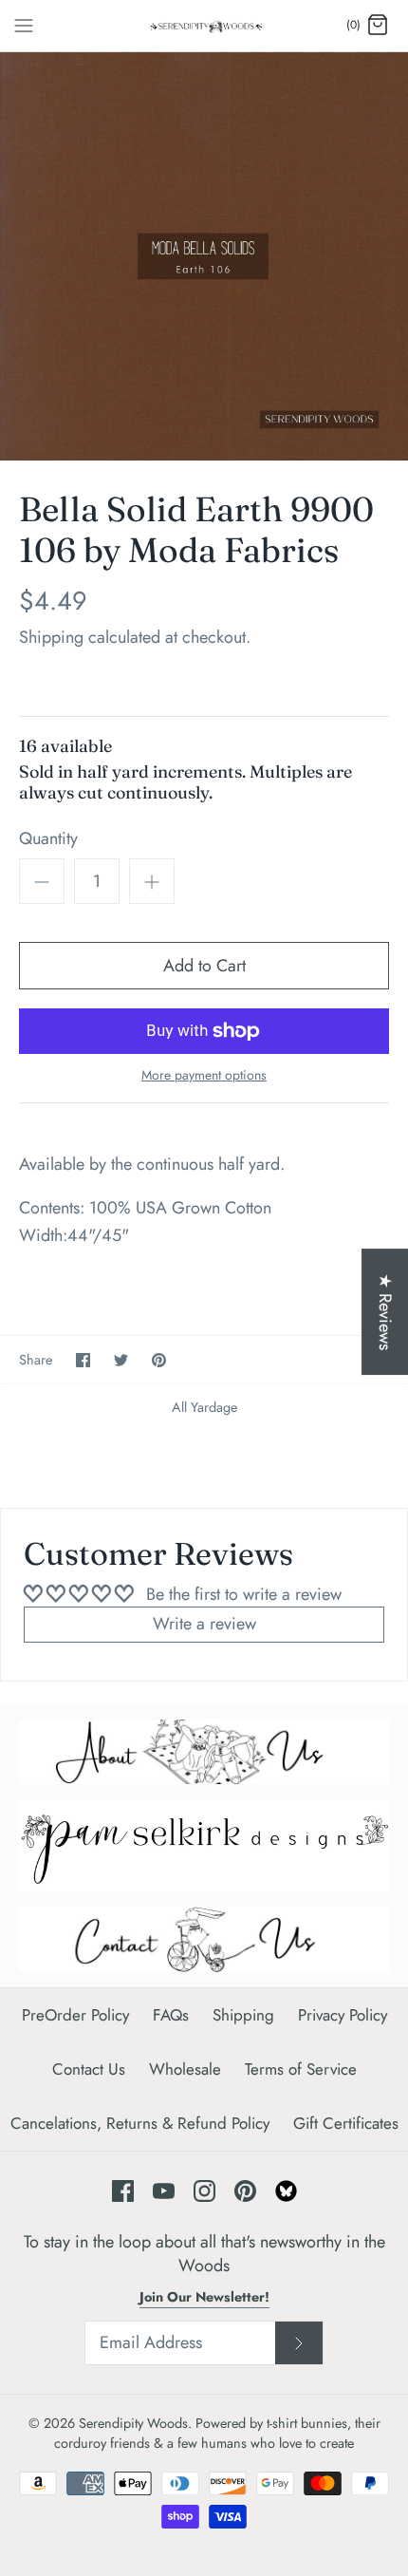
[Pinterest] (245, 2191)
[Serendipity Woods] (204, 26)
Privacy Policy (343, 2015)
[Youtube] (164, 2191)
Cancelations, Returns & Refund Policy (140, 2123)
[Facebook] (123, 2191)
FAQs (171, 2015)
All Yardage (204, 1407)
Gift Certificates (346, 2123)
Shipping (51, 637)
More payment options (204, 1075)
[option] (204, 256)
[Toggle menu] (24, 25)
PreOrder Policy (75, 2015)
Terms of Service (301, 2069)
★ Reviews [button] (385, 1312)
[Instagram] (204, 2191)
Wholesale (185, 2069)
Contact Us (89, 2069)
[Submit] (299, 2343)
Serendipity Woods (133, 2423)
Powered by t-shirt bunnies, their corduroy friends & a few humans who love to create (217, 2433)
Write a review (204, 1624)
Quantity (48, 839)
